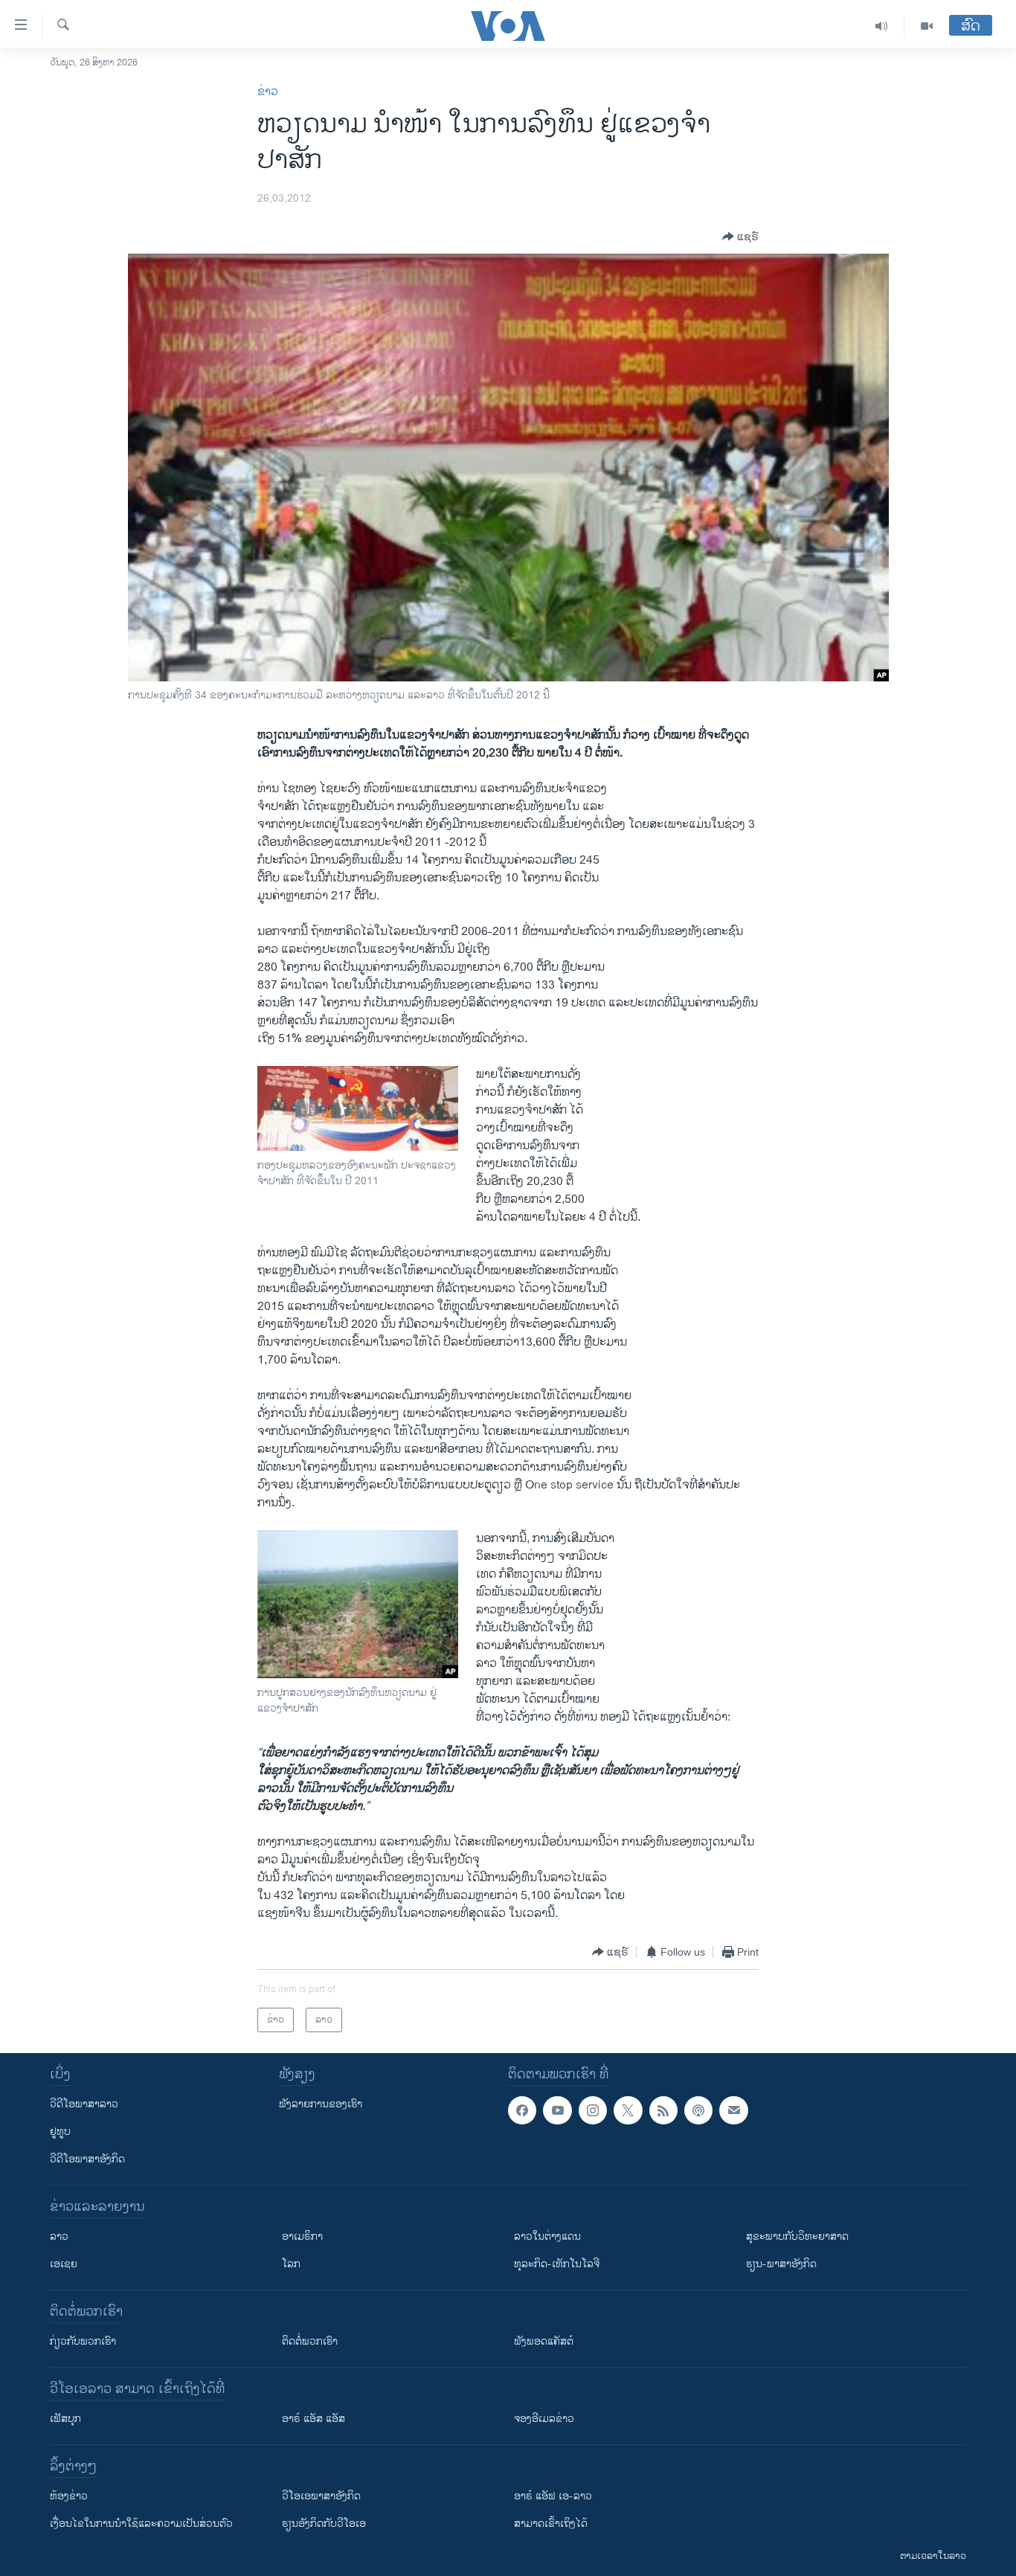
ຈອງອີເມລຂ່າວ (544, 2419)
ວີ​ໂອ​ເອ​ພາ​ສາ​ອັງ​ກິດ (321, 2496)
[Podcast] (698, 2110)
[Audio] (882, 26)
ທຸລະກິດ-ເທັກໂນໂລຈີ (557, 2264)
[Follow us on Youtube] (557, 2110)
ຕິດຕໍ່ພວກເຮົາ (310, 2341)
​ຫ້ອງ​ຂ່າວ (69, 2496)
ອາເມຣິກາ (302, 2236)
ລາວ (59, 2236)
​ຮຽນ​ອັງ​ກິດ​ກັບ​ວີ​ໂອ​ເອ (324, 2524)
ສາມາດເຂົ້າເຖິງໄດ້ (551, 2524)
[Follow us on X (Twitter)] (628, 2110)
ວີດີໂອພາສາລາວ (84, 2104)
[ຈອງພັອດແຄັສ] (733, 2110)
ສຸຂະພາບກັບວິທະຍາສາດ (797, 2236)
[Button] (740, 237)
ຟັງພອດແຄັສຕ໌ (544, 2341)
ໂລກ (291, 2264)
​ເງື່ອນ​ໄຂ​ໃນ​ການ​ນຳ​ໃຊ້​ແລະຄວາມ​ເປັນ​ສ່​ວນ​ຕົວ (141, 2524)
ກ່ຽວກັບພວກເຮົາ (83, 2341)
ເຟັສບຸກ (65, 2419)
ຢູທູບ (60, 2132)
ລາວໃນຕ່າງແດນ (547, 2236)
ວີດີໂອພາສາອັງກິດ (87, 2159)
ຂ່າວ (268, 92)
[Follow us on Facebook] (522, 2110)
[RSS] (663, 2110)
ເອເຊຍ (64, 2264)
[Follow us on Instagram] (593, 2110)
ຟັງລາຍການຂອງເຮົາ (321, 2104)
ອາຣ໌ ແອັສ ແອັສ (314, 2419)
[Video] (927, 26)
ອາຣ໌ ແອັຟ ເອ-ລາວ (553, 2496)
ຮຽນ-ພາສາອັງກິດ (781, 2264)
